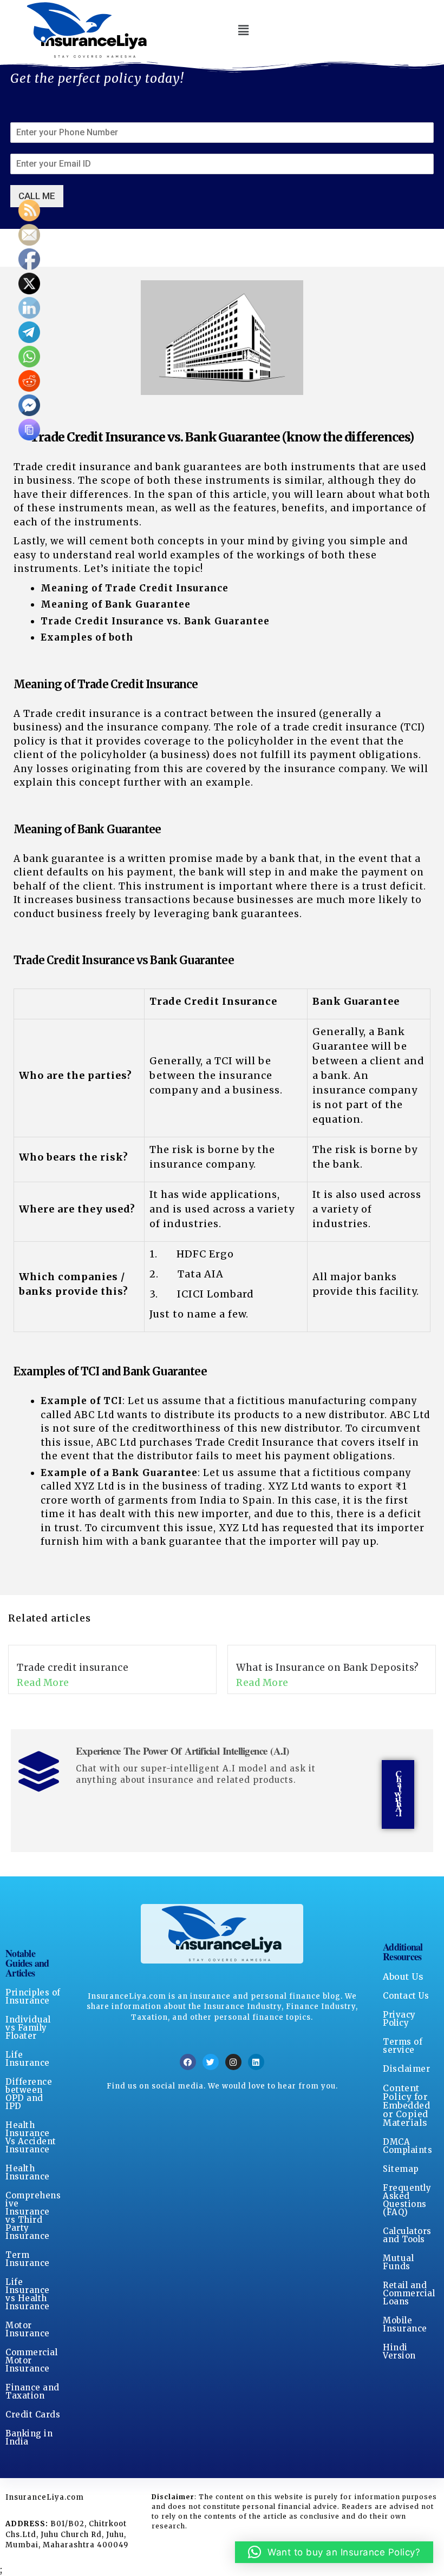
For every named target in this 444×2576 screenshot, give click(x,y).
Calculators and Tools (407, 2235)
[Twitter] (211, 2062)
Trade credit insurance (73, 1668)
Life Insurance (28, 2059)
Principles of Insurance (33, 1997)
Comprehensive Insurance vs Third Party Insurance (33, 2216)
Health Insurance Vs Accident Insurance (31, 2137)
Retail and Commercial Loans (409, 2293)
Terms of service (403, 2046)
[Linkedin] (256, 2062)
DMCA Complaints (407, 2146)
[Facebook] (188, 2062)
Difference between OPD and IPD (29, 2094)
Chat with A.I (398, 1794)
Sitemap (401, 2169)
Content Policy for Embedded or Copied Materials (406, 2105)
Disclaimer (406, 2069)
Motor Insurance (28, 2329)
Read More (43, 1683)
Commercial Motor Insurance (31, 2360)
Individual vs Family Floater (28, 2028)
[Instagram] (233, 2062)
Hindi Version (399, 2351)
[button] (243, 30)
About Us (403, 1977)
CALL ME (37, 196)
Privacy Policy (399, 2019)
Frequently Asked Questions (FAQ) (407, 2200)
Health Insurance (28, 2172)
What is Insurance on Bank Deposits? (328, 1668)
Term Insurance (28, 2259)
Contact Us (406, 1996)
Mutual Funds (398, 2262)
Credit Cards (33, 2414)
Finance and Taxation (32, 2391)
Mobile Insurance (405, 2324)
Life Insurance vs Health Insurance (28, 2294)
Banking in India (29, 2437)
